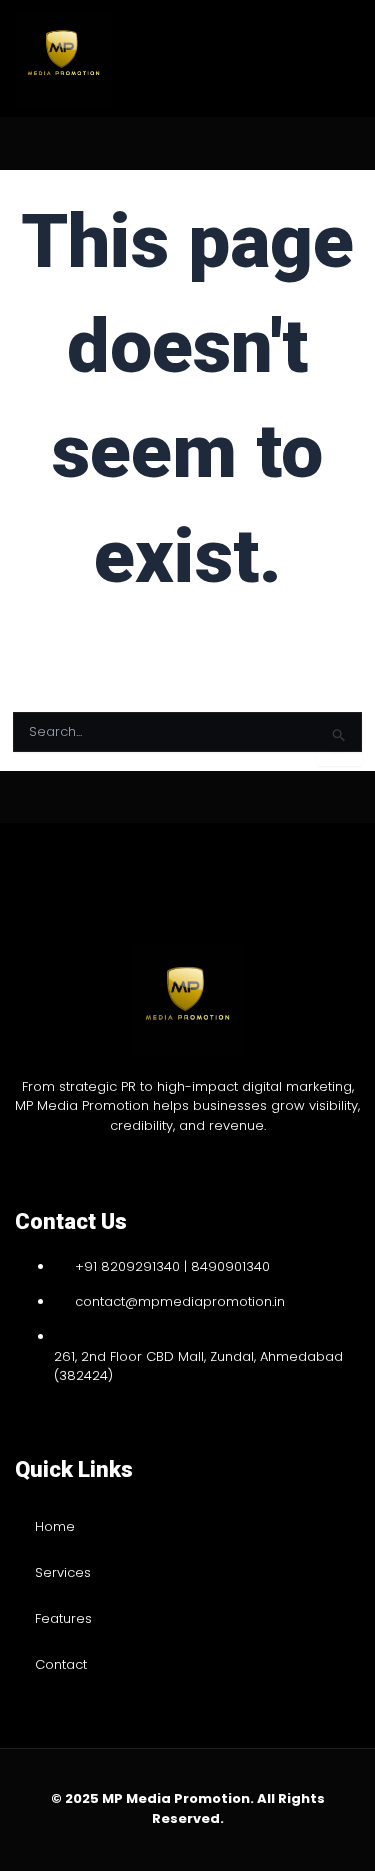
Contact (61, 1664)
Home (55, 1526)
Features (63, 1618)
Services (63, 1572)
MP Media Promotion (176, 1798)
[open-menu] (321, 58)
